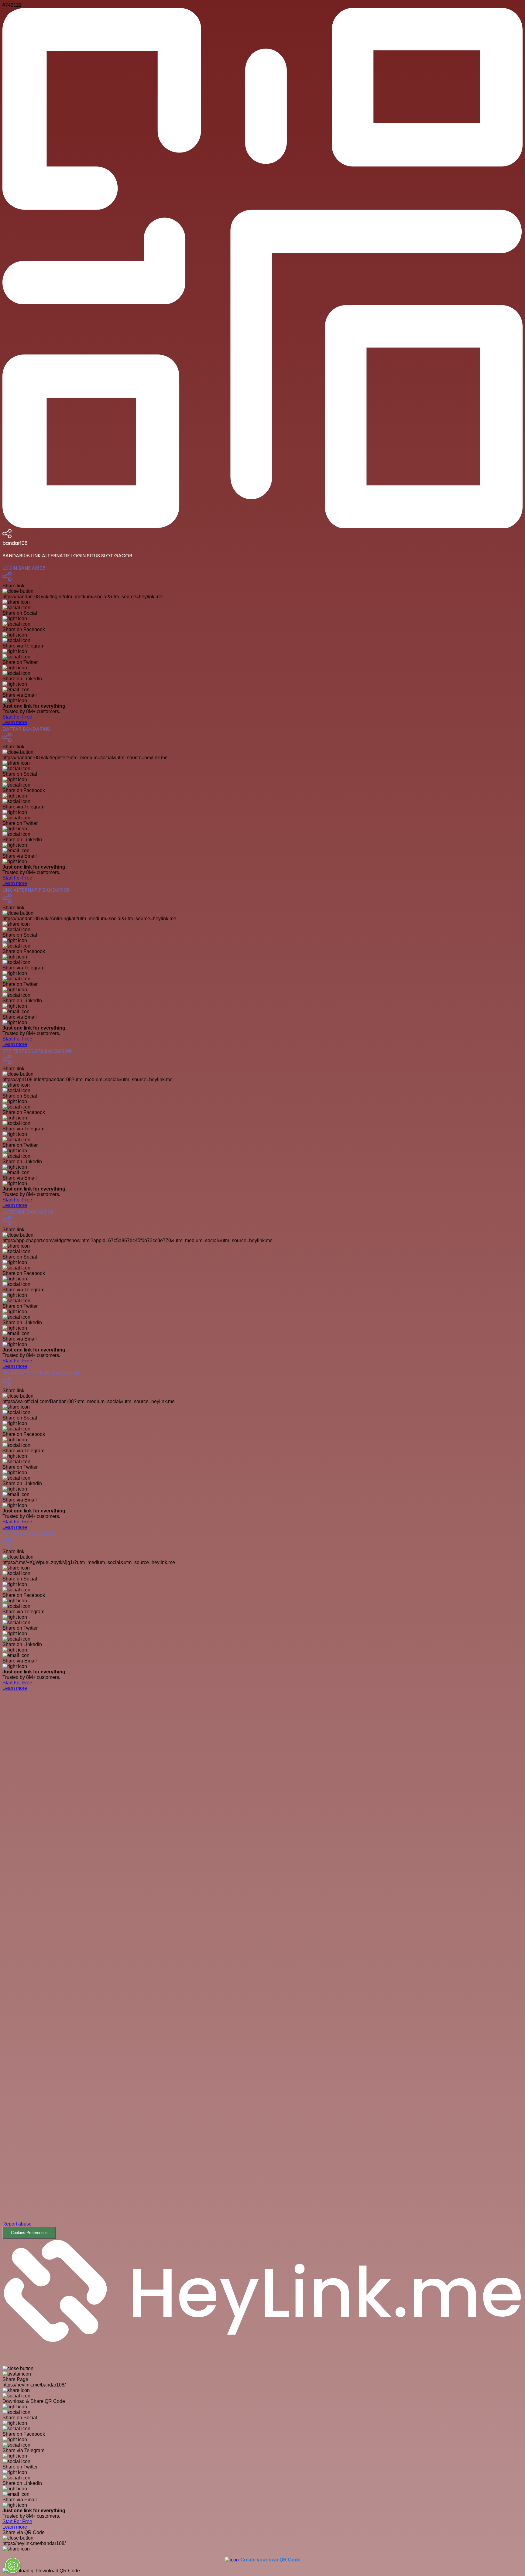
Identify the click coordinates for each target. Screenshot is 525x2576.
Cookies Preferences (29, 2233)
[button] (262, 1970)
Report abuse (17, 2224)
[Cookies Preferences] (13, 2565)
